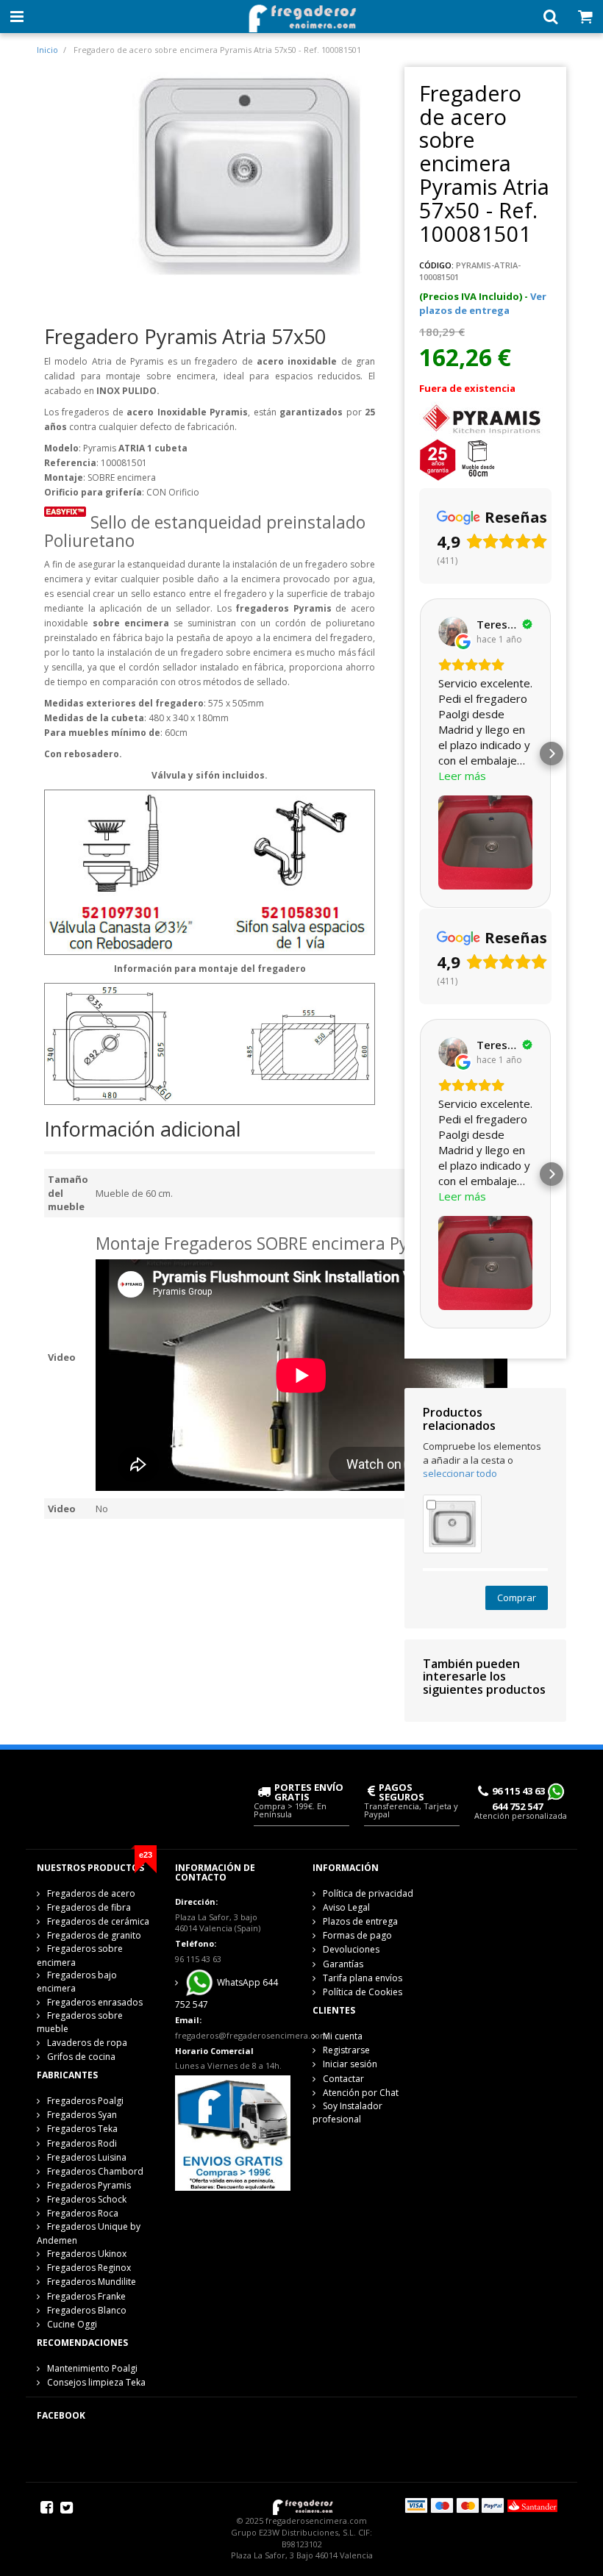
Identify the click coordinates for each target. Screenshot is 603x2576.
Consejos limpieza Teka (96, 2382)
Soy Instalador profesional (347, 2112)
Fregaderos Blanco (87, 2310)
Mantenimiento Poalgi (92, 2368)
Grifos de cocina (81, 2057)
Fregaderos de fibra (89, 1907)
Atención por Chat (361, 2093)
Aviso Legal (346, 1907)
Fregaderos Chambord (95, 2171)
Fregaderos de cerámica (98, 1921)
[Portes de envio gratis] (233, 2132)
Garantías (343, 1964)
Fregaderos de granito (94, 1935)
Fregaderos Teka (82, 2129)
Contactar (343, 2079)
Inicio (47, 50)
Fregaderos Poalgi (85, 2101)
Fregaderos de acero (91, 1893)
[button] (419, 754)
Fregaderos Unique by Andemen (89, 2233)
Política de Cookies (363, 1992)
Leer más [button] (462, 776)
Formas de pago (357, 1935)
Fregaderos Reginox (89, 2268)
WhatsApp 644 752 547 (226, 1993)
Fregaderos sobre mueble (80, 2022)
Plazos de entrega (360, 1921)
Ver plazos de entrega (483, 303)
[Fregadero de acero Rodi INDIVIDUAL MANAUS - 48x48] (452, 1523)
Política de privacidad (368, 1893)
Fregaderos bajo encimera (77, 1982)
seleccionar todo (460, 1473)
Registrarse (346, 2050)
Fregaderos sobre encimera (80, 1955)
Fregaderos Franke (86, 2296)
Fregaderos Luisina (87, 2157)
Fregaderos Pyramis (89, 2185)
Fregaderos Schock (87, 2199)
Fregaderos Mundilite (92, 2282)
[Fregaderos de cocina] (301, 14)
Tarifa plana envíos (363, 1978)
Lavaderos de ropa (87, 2043)
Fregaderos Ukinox (87, 2254)
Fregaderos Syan (82, 2115)
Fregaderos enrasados (95, 2002)
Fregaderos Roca (83, 2213)
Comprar (517, 1598)
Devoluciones (351, 1949)
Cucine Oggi (72, 2324)
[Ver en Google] (453, 632)
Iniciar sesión (350, 2064)
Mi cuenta (343, 2036)
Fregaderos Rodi (82, 2143)
